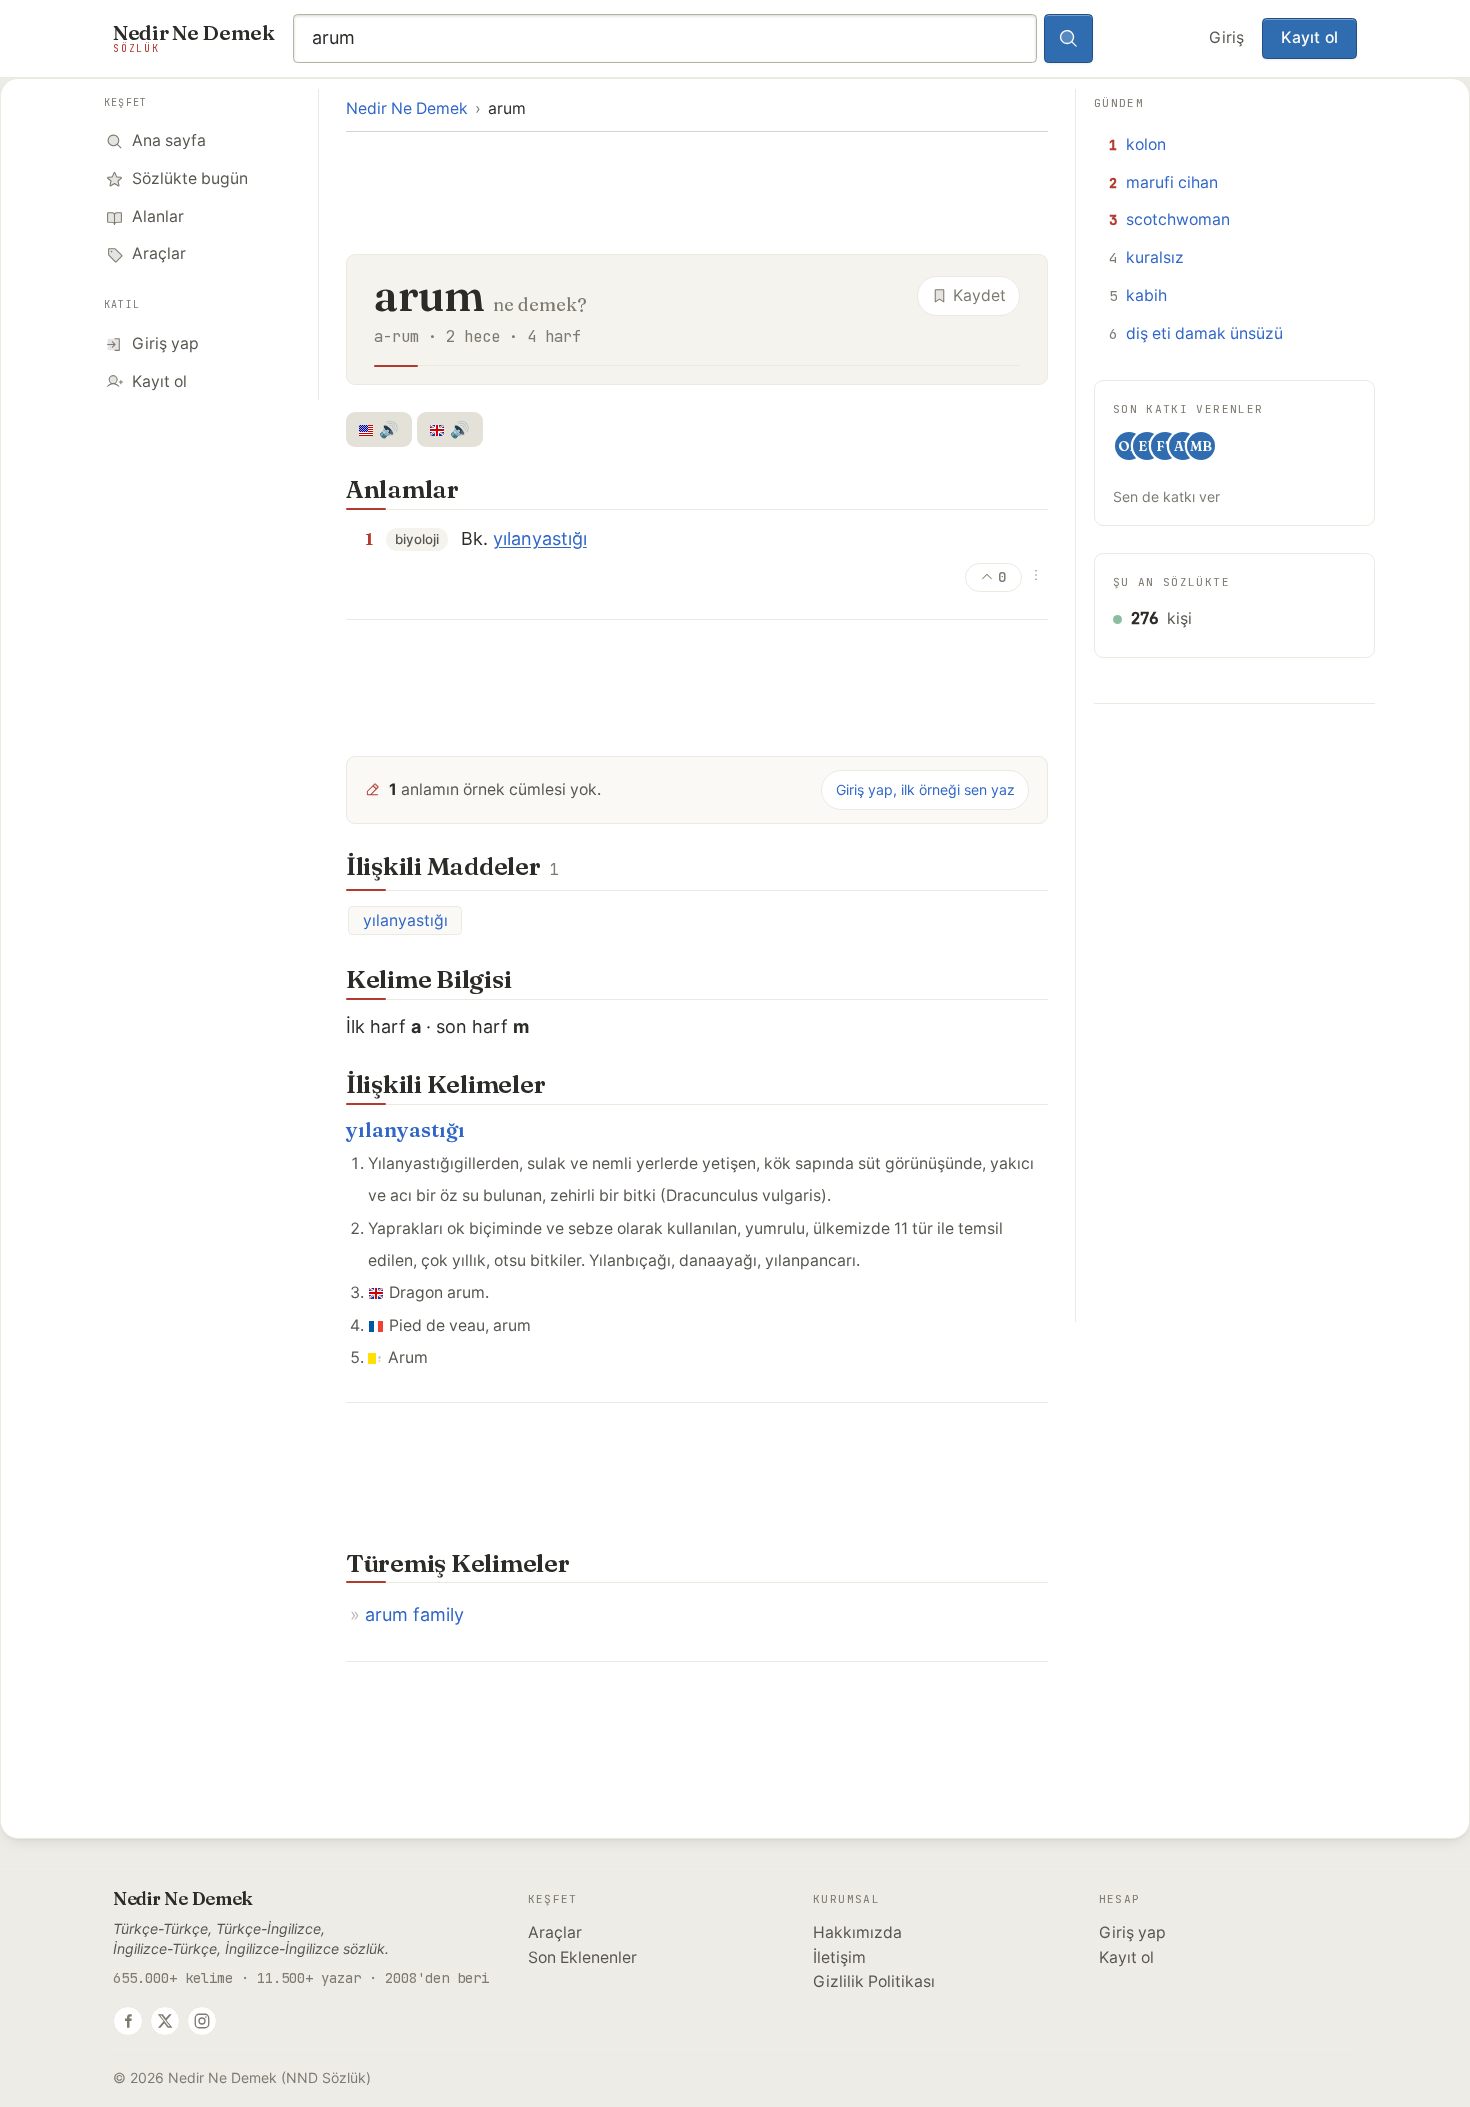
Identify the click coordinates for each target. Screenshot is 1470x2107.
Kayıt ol (1309, 37)
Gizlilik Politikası (874, 1981)
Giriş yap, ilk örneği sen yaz (925, 789)
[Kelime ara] (1069, 39)
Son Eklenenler (582, 1957)
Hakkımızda (857, 1932)
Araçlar (555, 1932)
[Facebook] (128, 2021)
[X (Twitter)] (165, 2021)
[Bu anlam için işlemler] (1036, 575)
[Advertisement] (697, 191)
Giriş (1226, 37)
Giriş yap (1132, 1932)
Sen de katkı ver (1166, 496)
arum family (414, 1614)
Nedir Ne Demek (407, 108)
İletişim (839, 1957)
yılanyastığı (540, 538)
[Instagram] (202, 2021)
